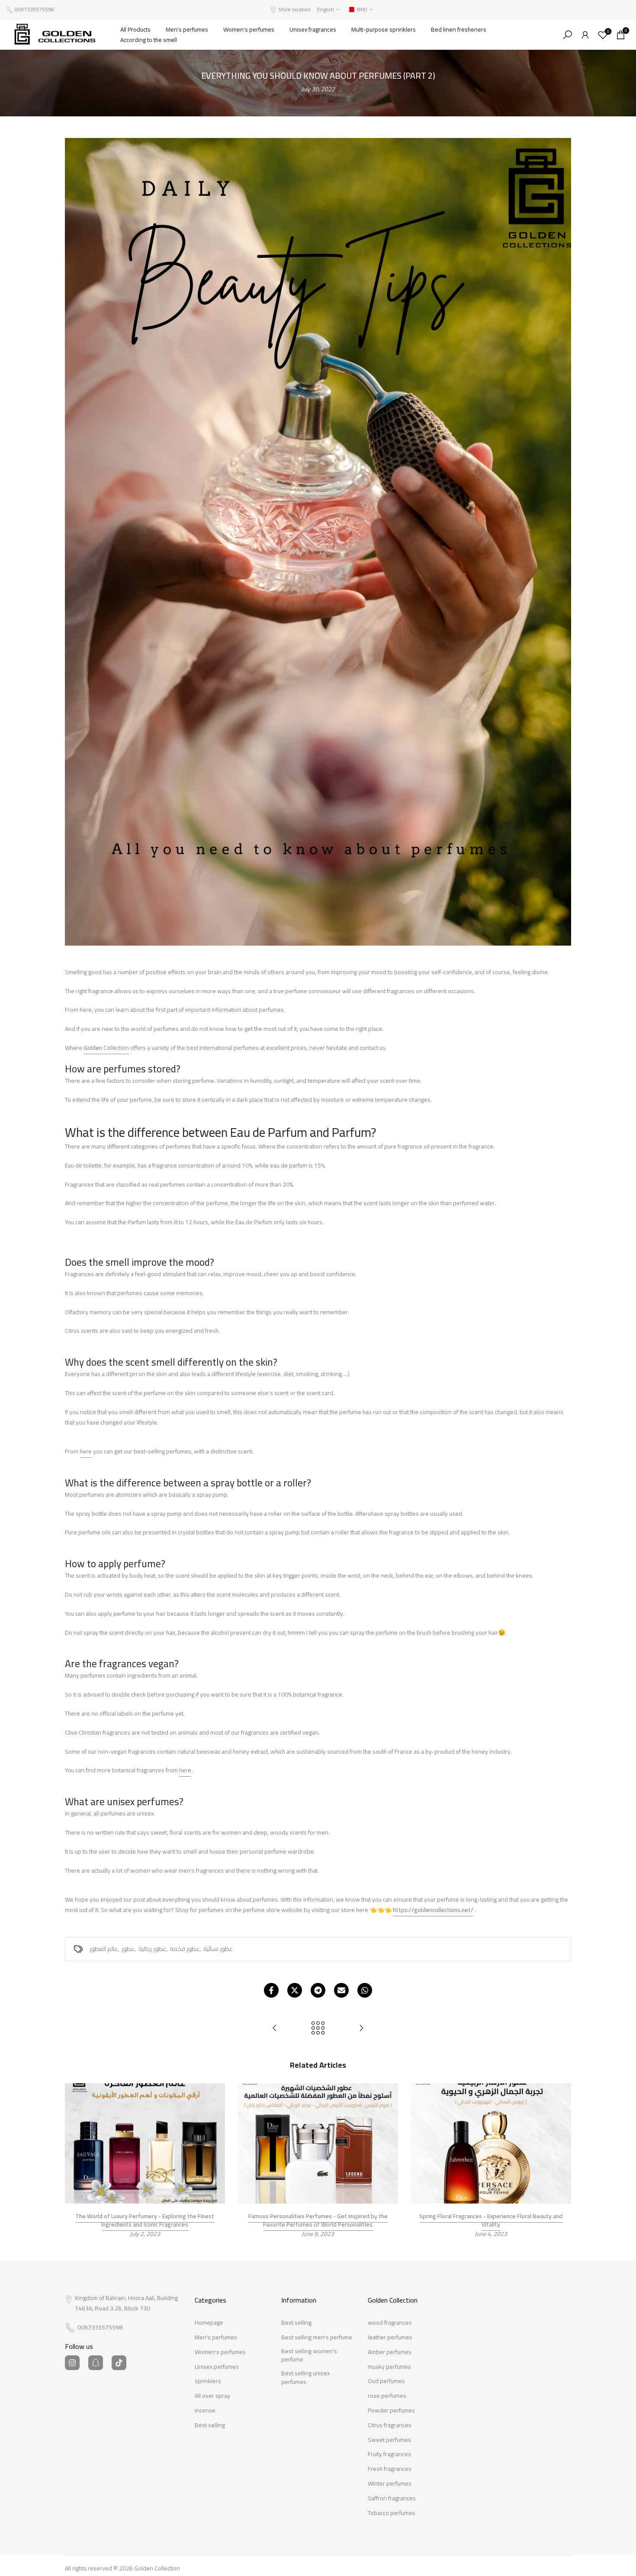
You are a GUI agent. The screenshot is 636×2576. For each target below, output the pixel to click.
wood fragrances (390, 2323)
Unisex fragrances (313, 29)
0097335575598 (34, 9)
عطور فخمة (185, 1949)
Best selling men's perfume (317, 2338)
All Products (135, 29)
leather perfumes (390, 2338)
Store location (294, 9)
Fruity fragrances (389, 2454)
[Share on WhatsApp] (365, 1990)
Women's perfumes (249, 29)
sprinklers (208, 2381)
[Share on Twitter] (295, 1990)
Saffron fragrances (392, 2499)
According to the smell (149, 40)
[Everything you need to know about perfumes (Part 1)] (275, 2029)
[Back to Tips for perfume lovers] (318, 2029)
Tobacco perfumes (392, 2513)
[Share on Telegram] (318, 1990)
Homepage (209, 2323)
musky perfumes (389, 2367)
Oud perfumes (386, 2381)
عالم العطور (104, 1949)
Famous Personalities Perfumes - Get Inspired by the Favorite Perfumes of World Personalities (318, 2220)
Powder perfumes (391, 2411)
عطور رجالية (152, 1949)
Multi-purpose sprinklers (384, 29)
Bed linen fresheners (459, 29)
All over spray (212, 2396)
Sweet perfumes (389, 2440)
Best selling (210, 2425)
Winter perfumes (390, 2484)
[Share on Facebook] (271, 1990)
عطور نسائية (218, 1949)
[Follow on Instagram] (72, 2363)
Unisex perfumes (217, 2367)
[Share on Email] (341, 1990)
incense (205, 2411)
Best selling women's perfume (309, 2356)
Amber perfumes (390, 2352)
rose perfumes (387, 2396)
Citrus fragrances (390, 2425)
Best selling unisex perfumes (305, 2378)
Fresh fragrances (390, 2469)
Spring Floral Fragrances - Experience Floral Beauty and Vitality (491, 2220)
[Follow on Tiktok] (119, 2363)
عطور (128, 1949)
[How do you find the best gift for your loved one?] (361, 2029)
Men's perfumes (187, 29)
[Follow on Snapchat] (96, 2363)
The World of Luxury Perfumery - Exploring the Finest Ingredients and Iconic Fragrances (145, 2220)
